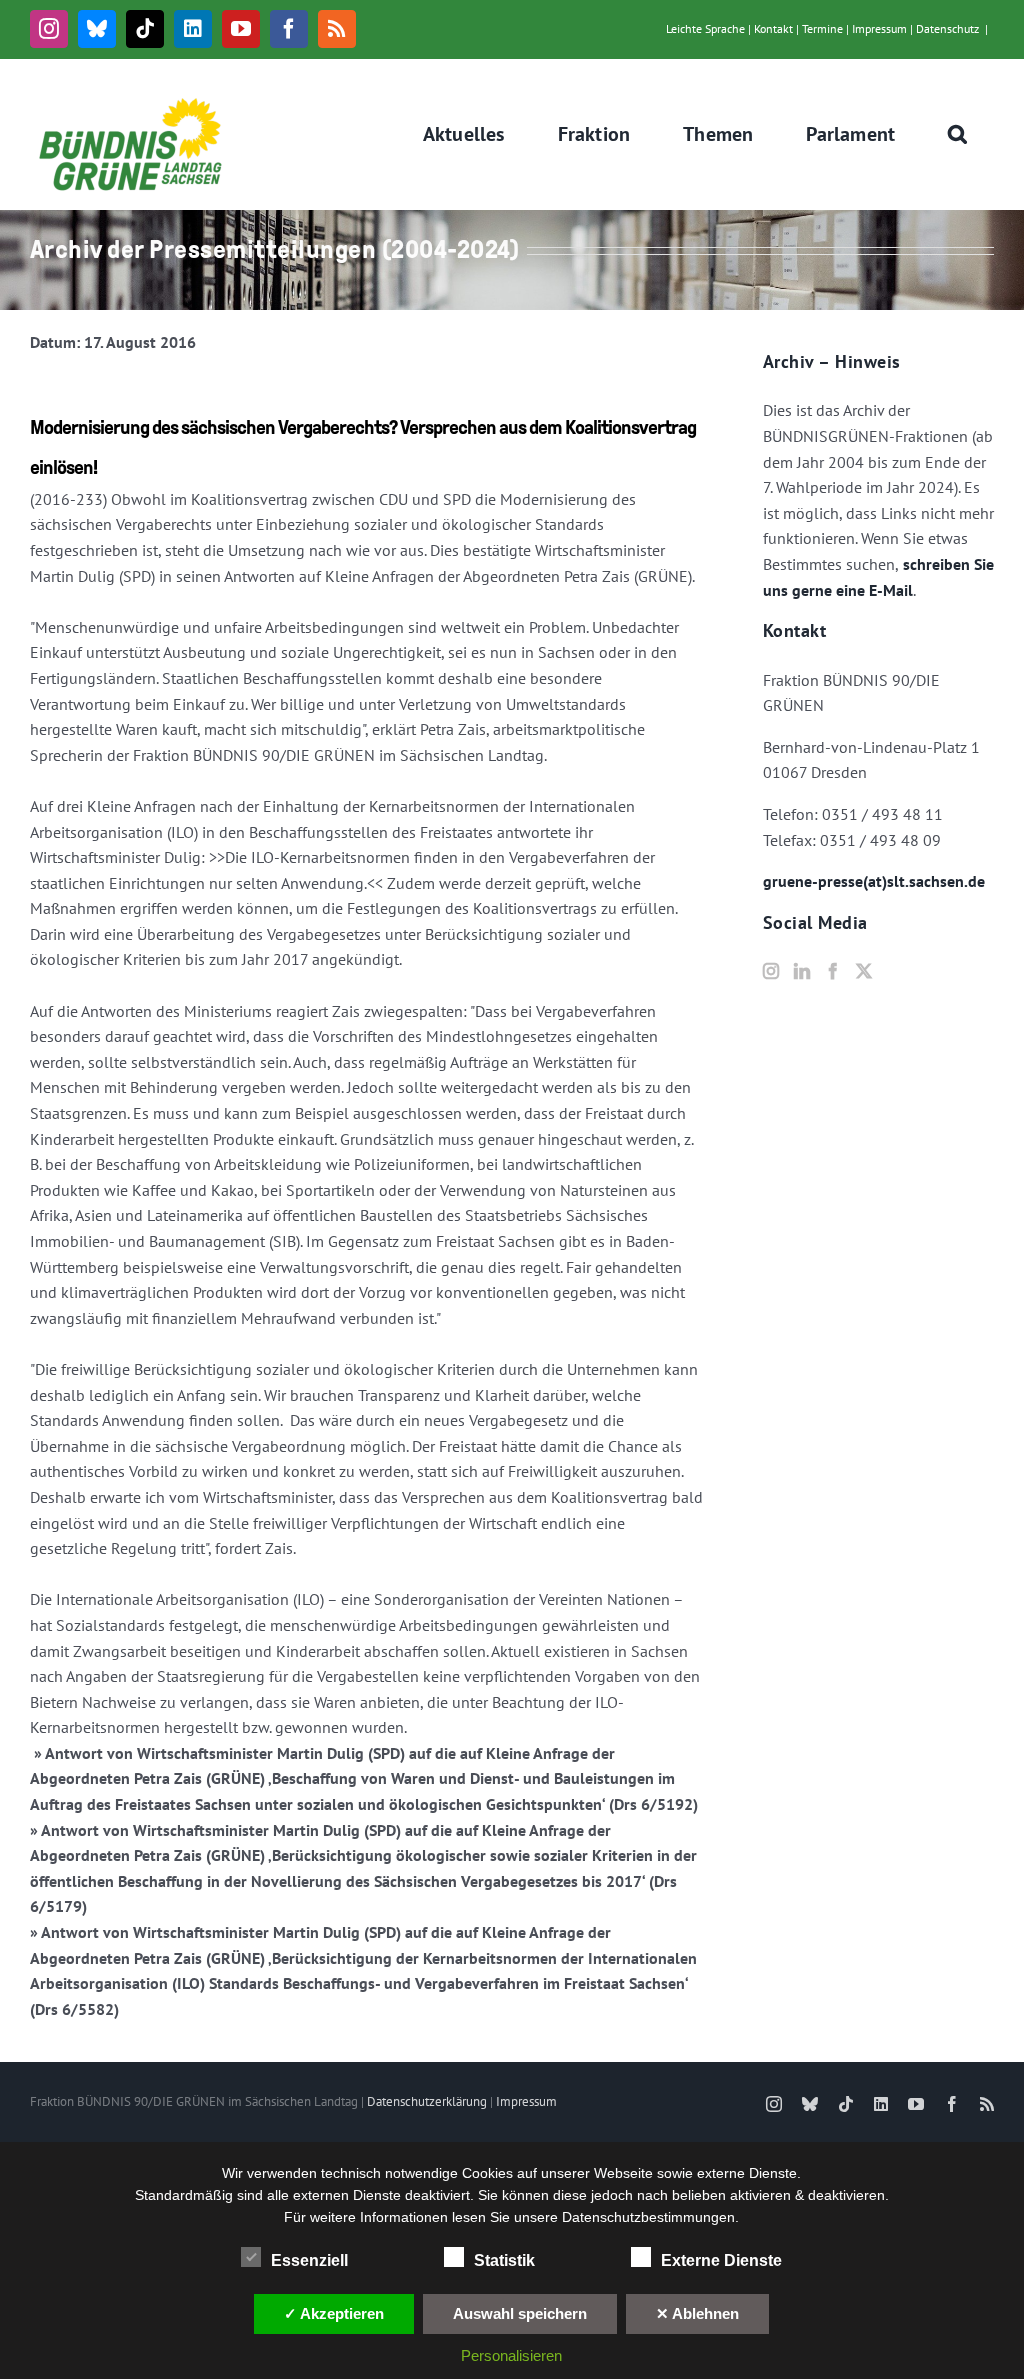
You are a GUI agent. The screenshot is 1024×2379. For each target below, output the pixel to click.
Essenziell (309, 2260)
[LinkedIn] (802, 971)
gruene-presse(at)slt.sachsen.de (874, 881)
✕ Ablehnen (697, 2313)
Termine (822, 28)
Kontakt (773, 28)
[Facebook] (833, 971)
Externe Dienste (721, 2260)
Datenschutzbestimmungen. (650, 2217)
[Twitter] (864, 971)
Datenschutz (947, 28)
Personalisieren (511, 2355)
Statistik (504, 2260)
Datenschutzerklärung (427, 2101)
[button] (958, 134)
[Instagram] (771, 971)
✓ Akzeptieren (334, 2313)
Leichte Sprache (705, 28)
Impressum (879, 28)
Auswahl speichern (520, 2313)
